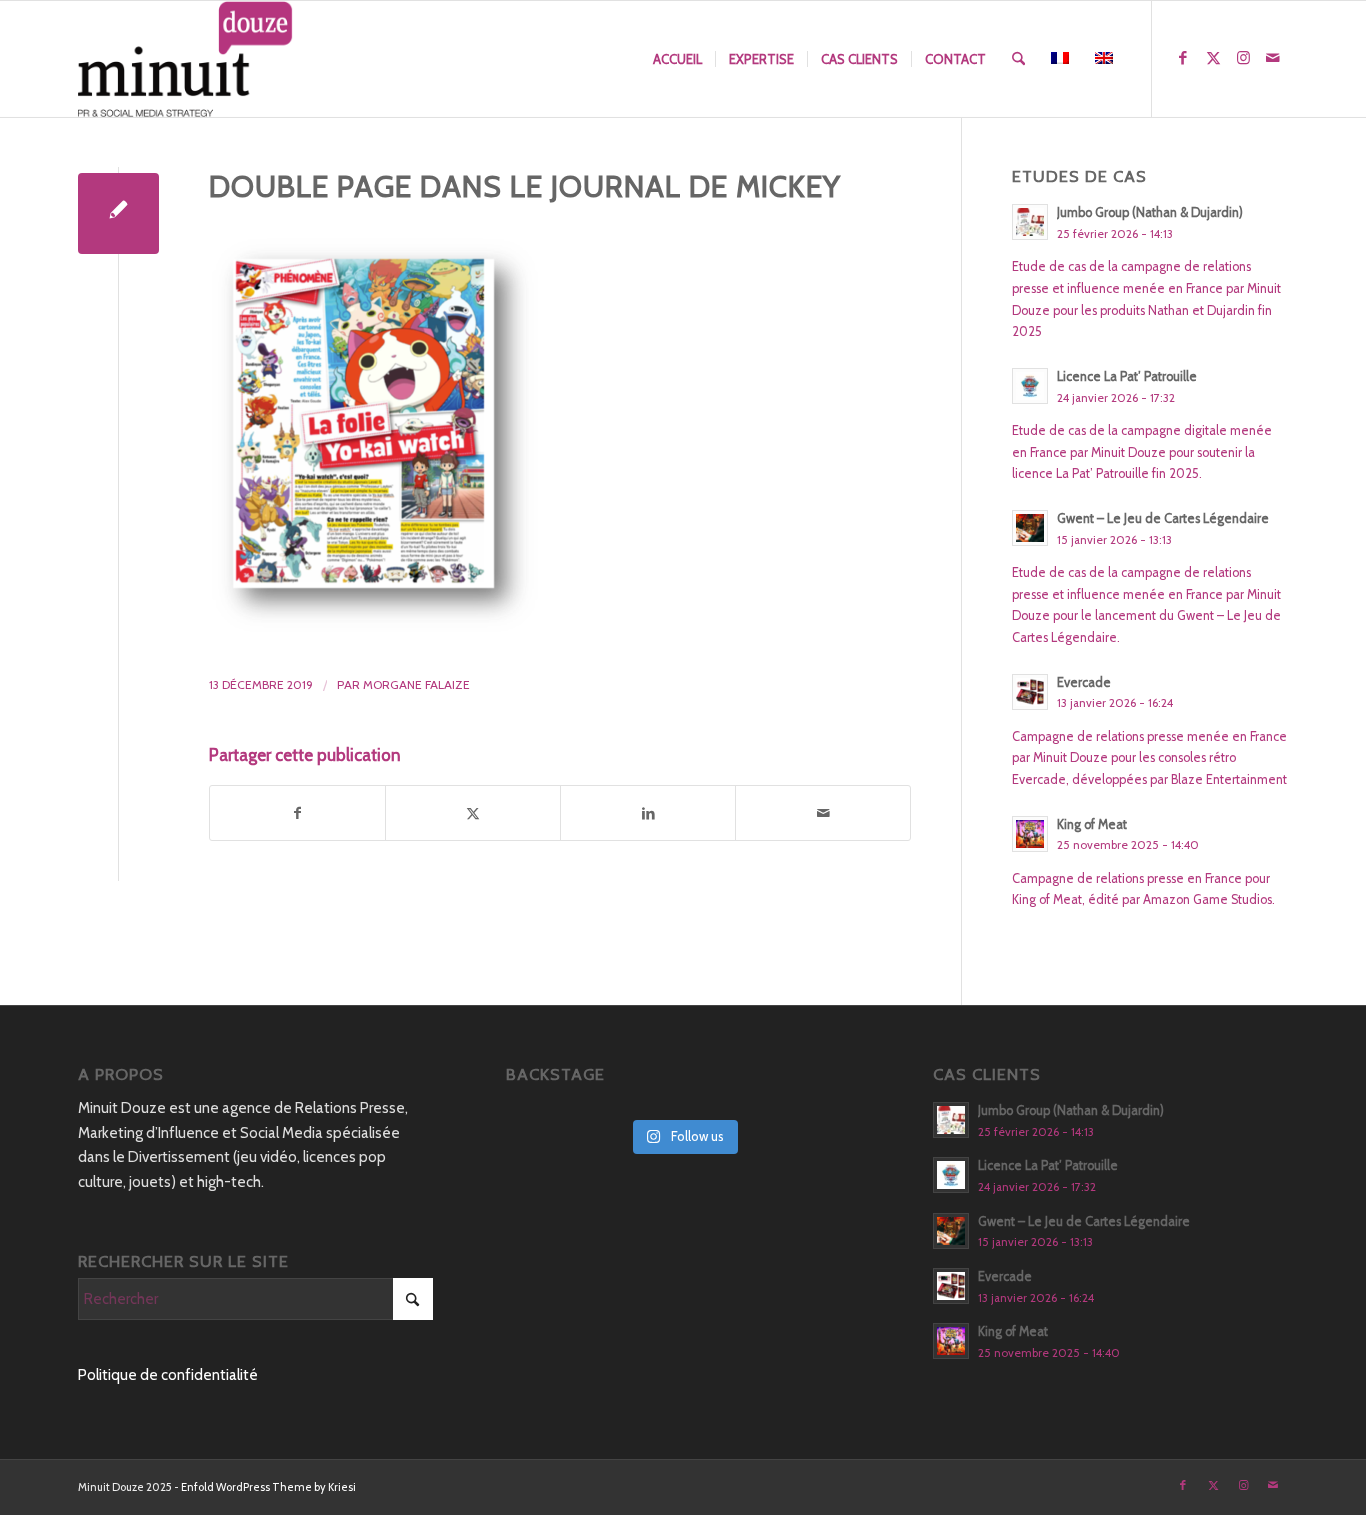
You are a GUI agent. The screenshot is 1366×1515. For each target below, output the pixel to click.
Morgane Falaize (416, 684)
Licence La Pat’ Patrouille (1127, 376)
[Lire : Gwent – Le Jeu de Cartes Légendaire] (1030, 528)
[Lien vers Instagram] (1243, 58)
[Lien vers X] (1213, 58)
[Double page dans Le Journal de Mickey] (118, 213)
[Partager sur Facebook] (297, 813)
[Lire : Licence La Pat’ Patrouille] (1030, 386)
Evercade (1084, 682)
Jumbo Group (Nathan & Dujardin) (1150, 212)
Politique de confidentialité (168, 1375)
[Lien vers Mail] (1273, 58)
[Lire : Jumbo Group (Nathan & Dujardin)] (1030, 222)
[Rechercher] (1018, 59)
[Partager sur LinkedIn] (648, 813)
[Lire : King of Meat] (1030, 834)
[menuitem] (677, 59)
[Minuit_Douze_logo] (185, 59)
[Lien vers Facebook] (1183, 58)
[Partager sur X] (473, 813)
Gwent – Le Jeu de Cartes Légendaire (1163, 518)
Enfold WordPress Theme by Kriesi (268, 1487)
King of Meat (1092, 824)
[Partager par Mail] (823, 813)
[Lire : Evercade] (1030, 692)
